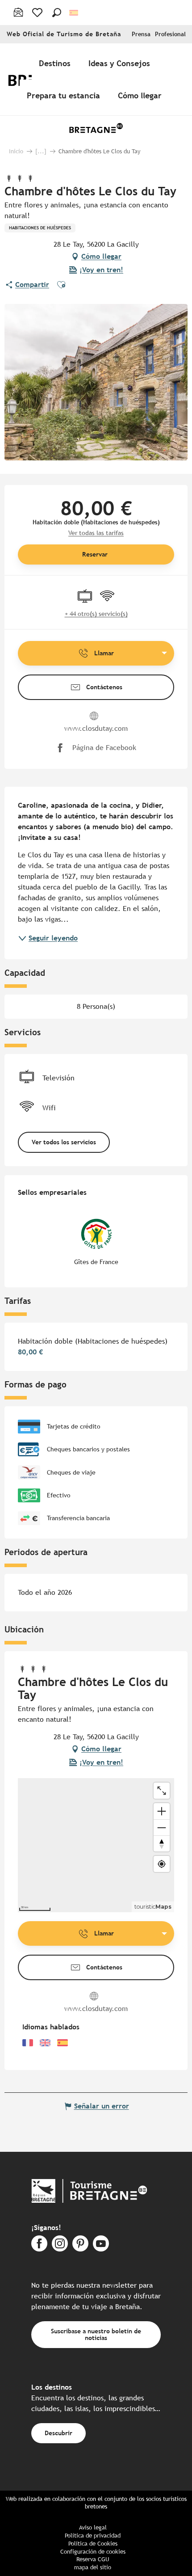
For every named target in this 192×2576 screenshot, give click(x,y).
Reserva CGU (93, 2559)
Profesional (170, 34)
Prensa (141, 34)
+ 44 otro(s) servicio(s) (96, 614)
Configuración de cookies (93, 2552)
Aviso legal (93, 2528)
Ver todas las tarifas (96, 533)
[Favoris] (38, 13)
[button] (57, 13)
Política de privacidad (93, 2536)
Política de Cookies (93, 2544)
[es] (74, 13)
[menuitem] (56, 63)
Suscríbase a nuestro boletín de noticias (96, 2334)
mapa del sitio (93, 2567)
